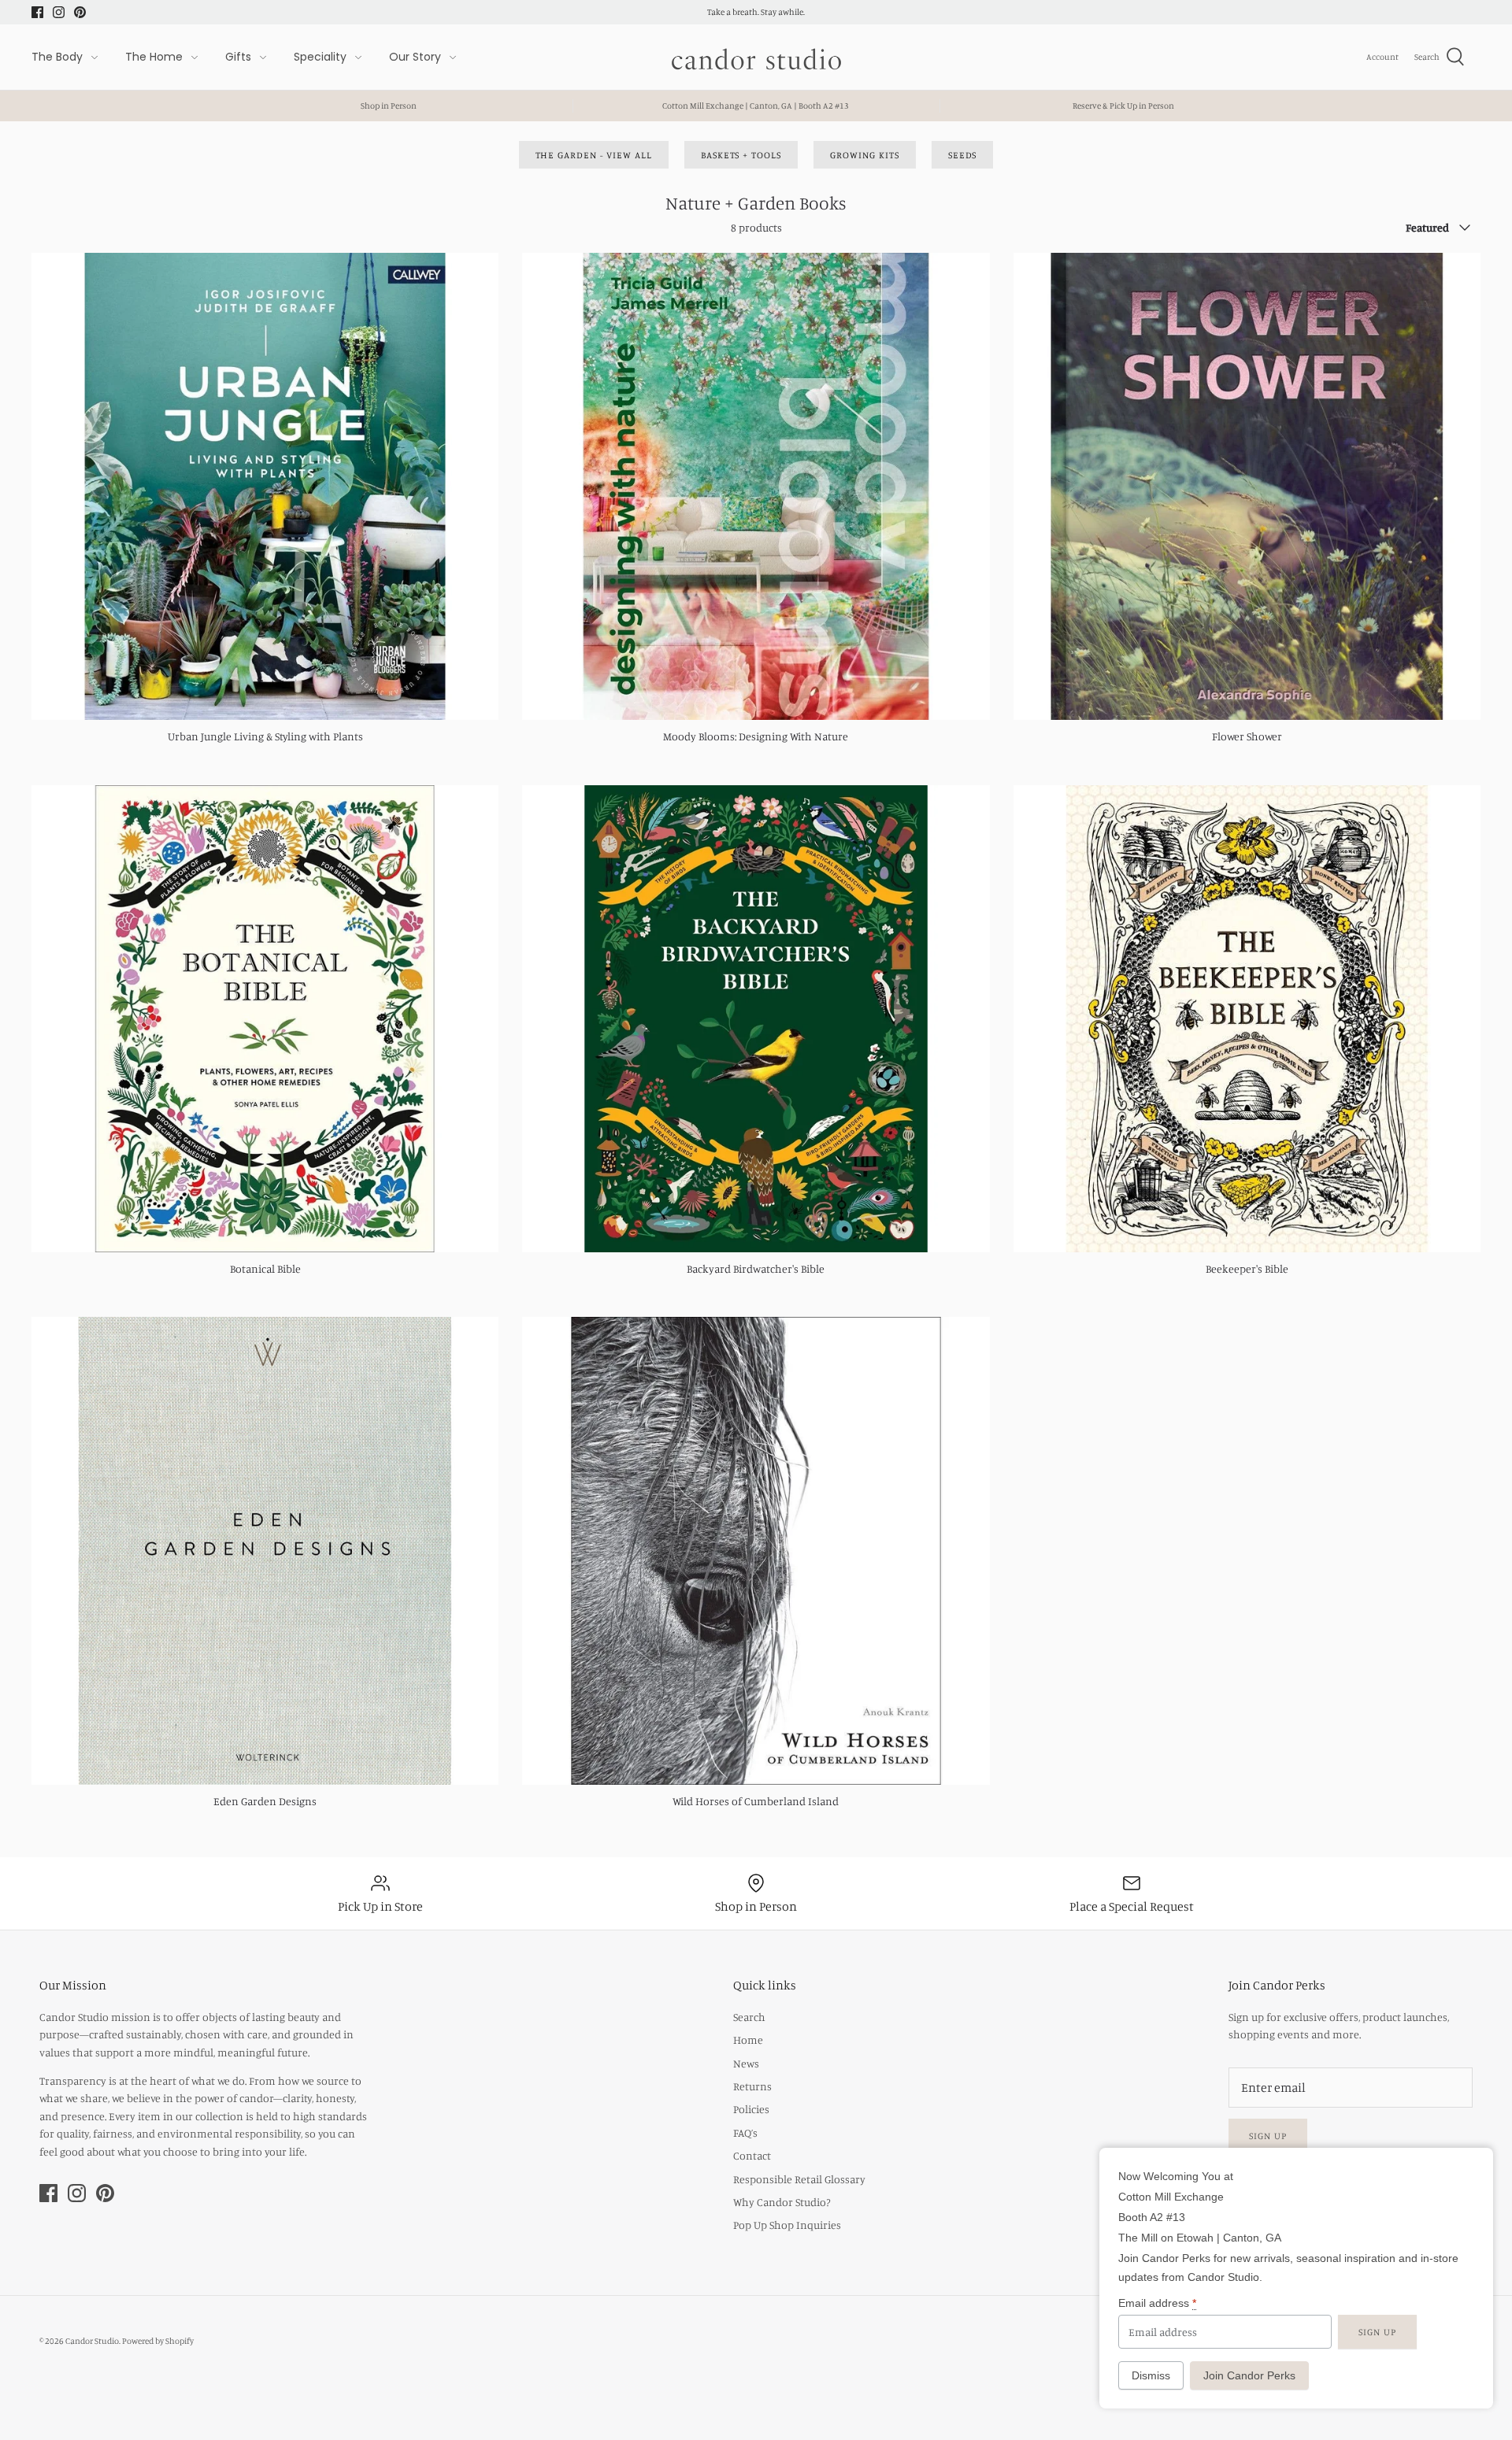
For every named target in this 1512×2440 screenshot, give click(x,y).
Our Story (415, 57)
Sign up (1268, 2136)
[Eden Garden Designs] (265, 1550)
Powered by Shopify (158, 2341)
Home (748, 2040)
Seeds (963, 155)
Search (749, 2017)
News (746, 2063)
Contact (752, 2155)
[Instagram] (59, 12)
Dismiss (1151, 2375)
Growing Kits (865, 155)
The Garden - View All (594, 155)
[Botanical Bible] (265, 1019)
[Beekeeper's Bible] (1247, 1019)
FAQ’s (745, 2132)
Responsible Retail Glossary (799, 2179)
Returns (752, 2086)
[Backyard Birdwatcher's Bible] (756, 1019)
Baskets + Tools (741, 155)
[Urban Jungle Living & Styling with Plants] (265, 486)
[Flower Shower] (1247, 486)
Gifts (238, 57)
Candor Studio (92, 2341)
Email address (1157, 2303)
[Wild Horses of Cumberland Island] (756, 1550)
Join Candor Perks (1249, 2375)
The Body (57, 57)
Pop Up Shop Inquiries (787, 2225)
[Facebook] (37, 12)
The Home (154, 57)
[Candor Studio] (756, 57)
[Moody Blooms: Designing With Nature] (756, 486)
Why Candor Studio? (782, 2202)
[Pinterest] (80, 12)
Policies (751, 2109)
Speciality (320, 57)
